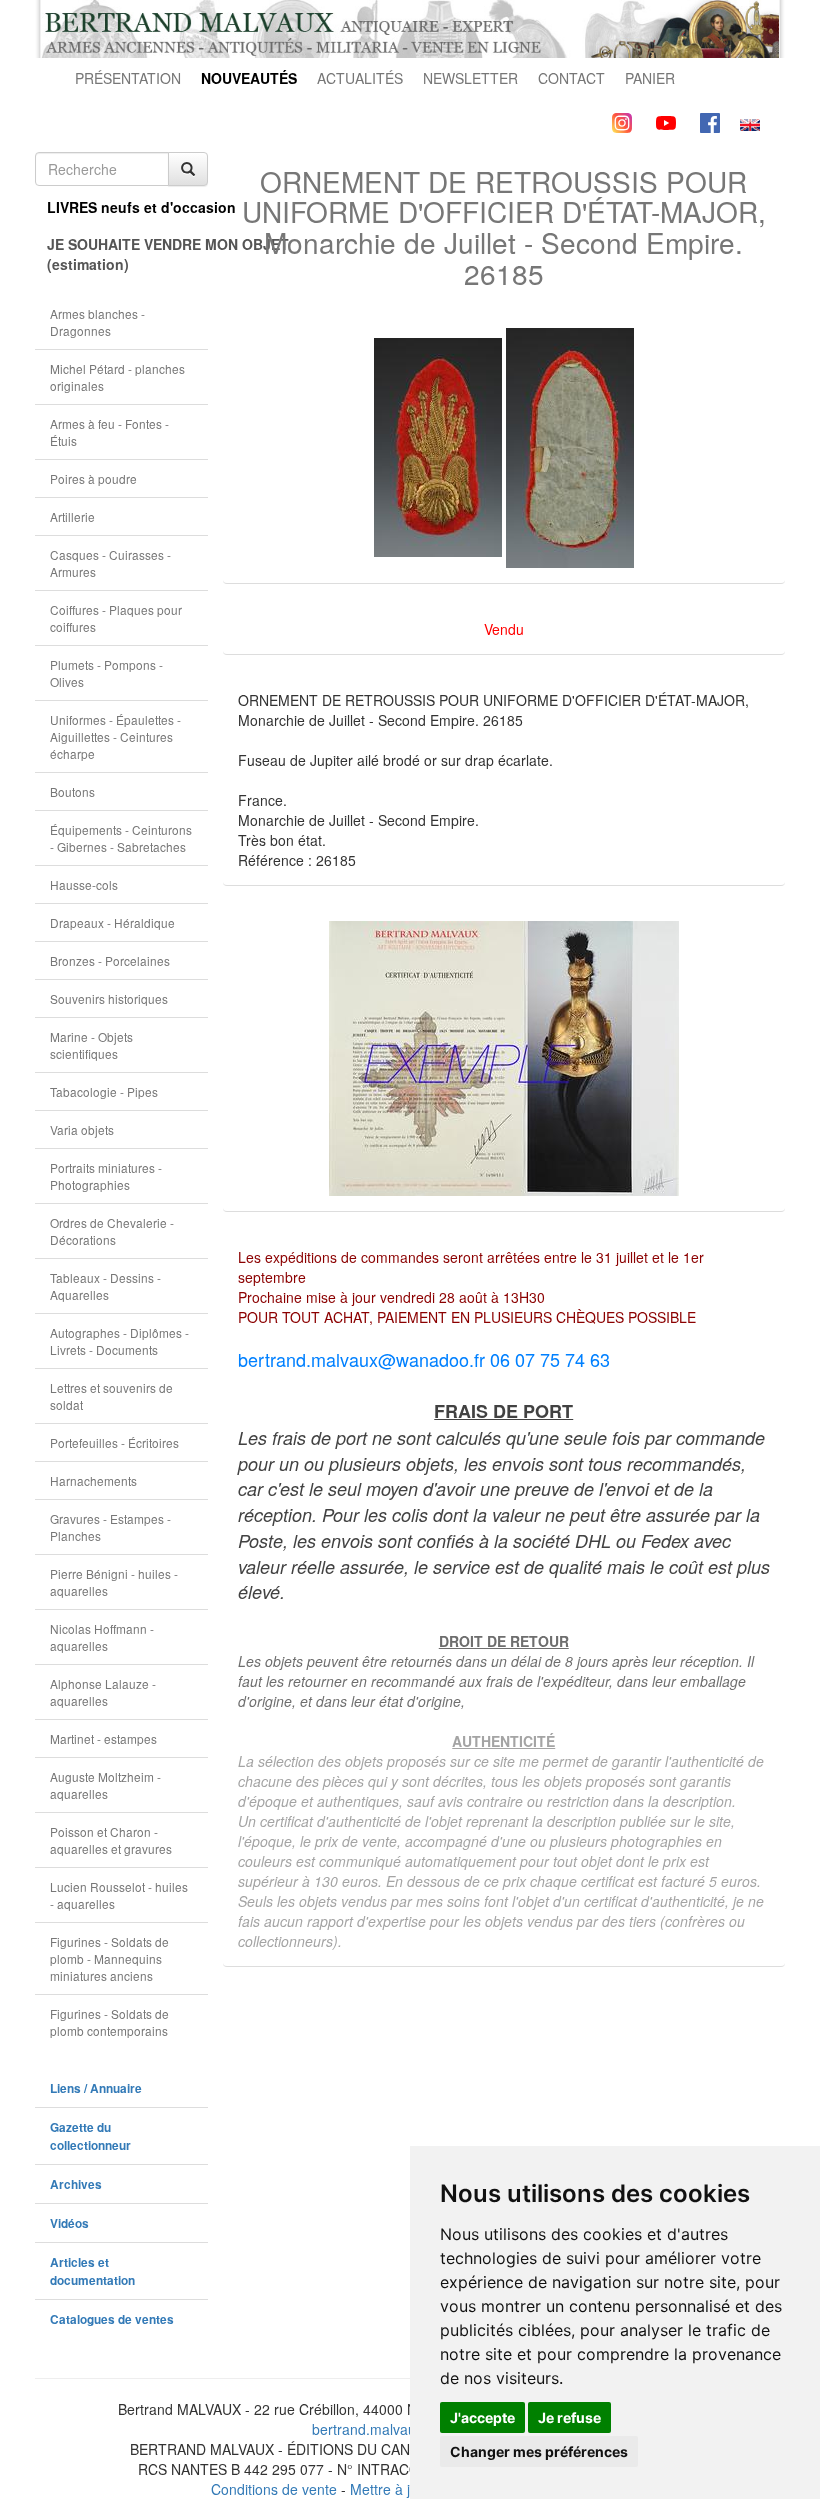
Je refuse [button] (569, 2417)
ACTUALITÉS (360, 78)
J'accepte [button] (482, 2417)
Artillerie (72, 516)
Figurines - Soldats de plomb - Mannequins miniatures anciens (109, 1958)
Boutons (72, 791)
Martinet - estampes (103, 1738)
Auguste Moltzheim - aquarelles (105, 1785)
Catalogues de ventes (112, 2319)
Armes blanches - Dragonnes (97, 322)
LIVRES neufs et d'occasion (127, 207)
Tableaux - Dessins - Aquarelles (105, 1286)
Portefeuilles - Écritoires (114, 1442)
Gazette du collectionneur (90, 2136)
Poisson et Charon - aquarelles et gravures (111, 1840)
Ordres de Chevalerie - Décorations (112, 1231)
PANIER (650, 78)
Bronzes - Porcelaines (110, 960)
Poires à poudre (93, 478)
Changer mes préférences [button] (539, 2451)
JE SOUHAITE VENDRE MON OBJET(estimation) (127, 254)
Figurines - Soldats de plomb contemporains (109, 2022)
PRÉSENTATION (128, 78)
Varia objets (82, 1129)
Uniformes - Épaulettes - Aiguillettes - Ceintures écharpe (115, 736)
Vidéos (69, 2223)
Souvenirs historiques (109, 998)
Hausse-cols (84, 884)
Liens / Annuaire (96, 2088)
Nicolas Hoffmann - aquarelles (102, 1637)
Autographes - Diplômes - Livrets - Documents (119, 1341)
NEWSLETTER (470, 78)
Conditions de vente (274, 2489)
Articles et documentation (92, 2271)
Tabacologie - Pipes (104, 1091)
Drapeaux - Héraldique (112, 922)
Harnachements (93, 1480)
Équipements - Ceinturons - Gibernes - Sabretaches (121, 838)
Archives (76, 2184)
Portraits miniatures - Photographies (106, 1176)
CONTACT (571, 78)
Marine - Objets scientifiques (91, 1045)
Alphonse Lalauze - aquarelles (103, 1692)
